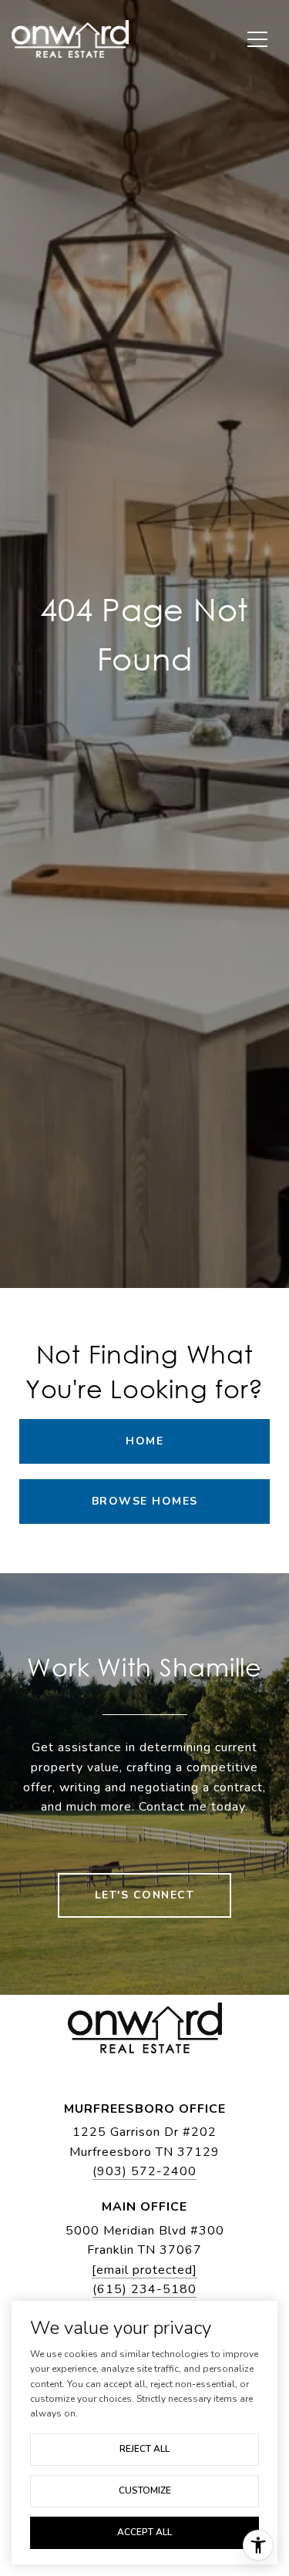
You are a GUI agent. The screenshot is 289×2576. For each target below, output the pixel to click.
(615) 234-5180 (144, 2289)
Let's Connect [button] (145, 1895)
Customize (145, 2490)
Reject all (144, 2449)
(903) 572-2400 (144, 2171)
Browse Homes (145, 1501)
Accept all (144, 2532)
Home (144, 1441)
